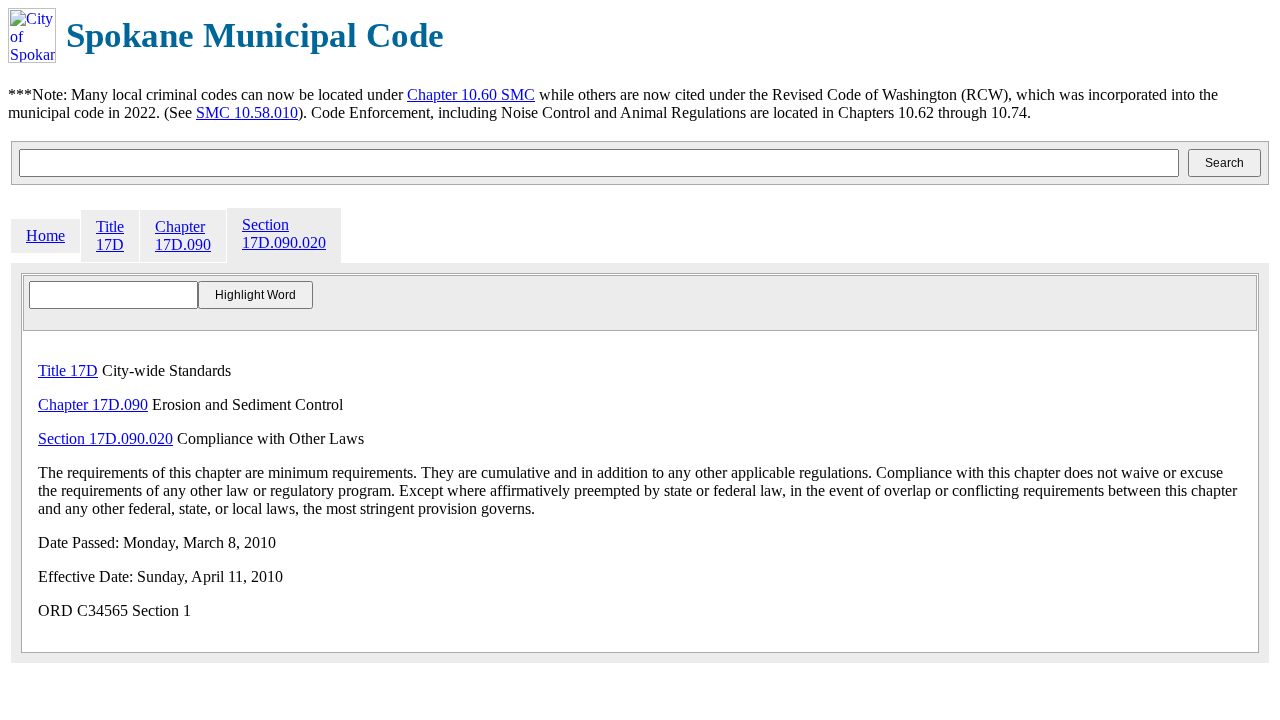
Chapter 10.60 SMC (471, 94)
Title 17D (110, 235)
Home (45, 235)
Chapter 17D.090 (183, 235)
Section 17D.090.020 (284, 233)
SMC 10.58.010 (247, 112)
